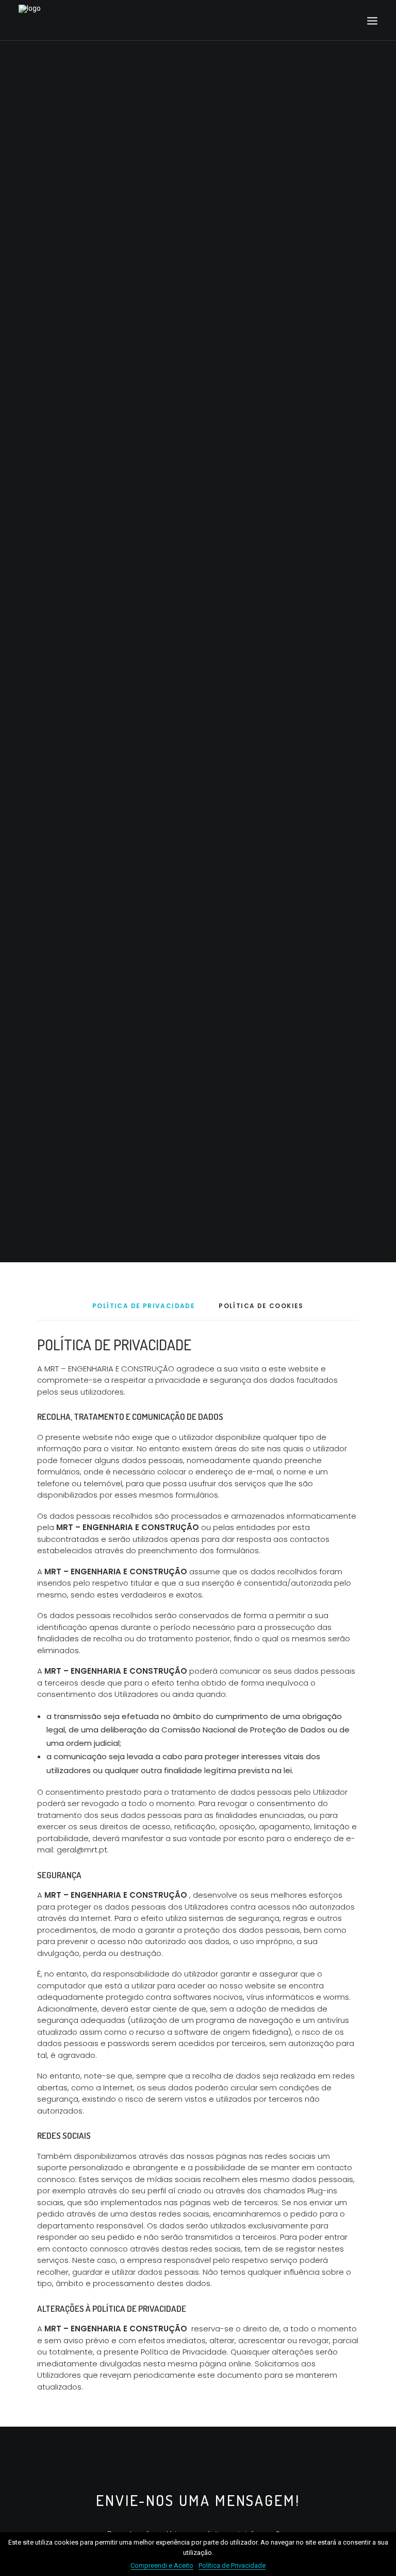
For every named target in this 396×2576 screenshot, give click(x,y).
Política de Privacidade (232, 2565)
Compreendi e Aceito (162, 2565)
